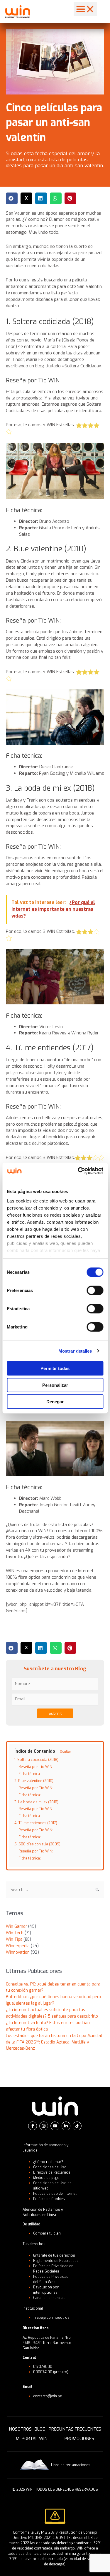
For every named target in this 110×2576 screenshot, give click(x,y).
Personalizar (55, 1385)
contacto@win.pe (48, 2396)
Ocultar (66, 1752)
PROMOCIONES (79, 2439)
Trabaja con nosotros (51, 2318)
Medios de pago (46, 2178)
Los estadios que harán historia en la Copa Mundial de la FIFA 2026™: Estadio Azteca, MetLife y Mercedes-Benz (54, 2042)
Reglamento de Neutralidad (56, 2261)
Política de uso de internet (55, 2194)
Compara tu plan (47, 2233)
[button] (85, 9)
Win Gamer (16, 1926)
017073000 (43, 2367)
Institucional (33, 2308)
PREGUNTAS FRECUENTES (75, 2429)
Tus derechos (34, 2244)
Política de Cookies (49, 2199)
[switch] (95, 1291)
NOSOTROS (20, 2429)
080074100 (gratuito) (51, 2372)
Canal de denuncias (49, 2298)
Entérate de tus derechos (54, 2255)
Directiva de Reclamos (52, 2172)
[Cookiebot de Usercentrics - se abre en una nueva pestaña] (78, 1171)
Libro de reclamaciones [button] (71, 2465)
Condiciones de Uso (50, 2167)
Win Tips (14, 1939)
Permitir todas (55, 1368)
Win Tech (15, 1933)
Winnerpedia (18, 1946)
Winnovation (18, 1952)
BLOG (40, 2429)
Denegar (55, 1402)
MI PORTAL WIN (32, 2439)
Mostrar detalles (75, 1351)
